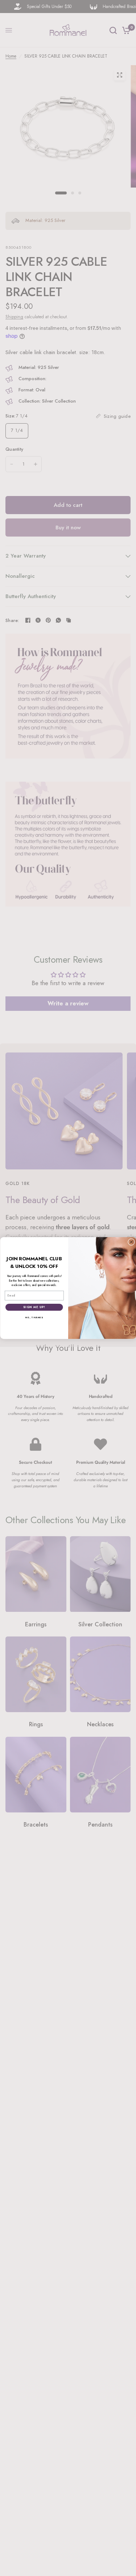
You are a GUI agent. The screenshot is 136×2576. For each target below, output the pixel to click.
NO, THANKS (34, 1318)
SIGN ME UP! (34, 1307)
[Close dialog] (131, 1242)
